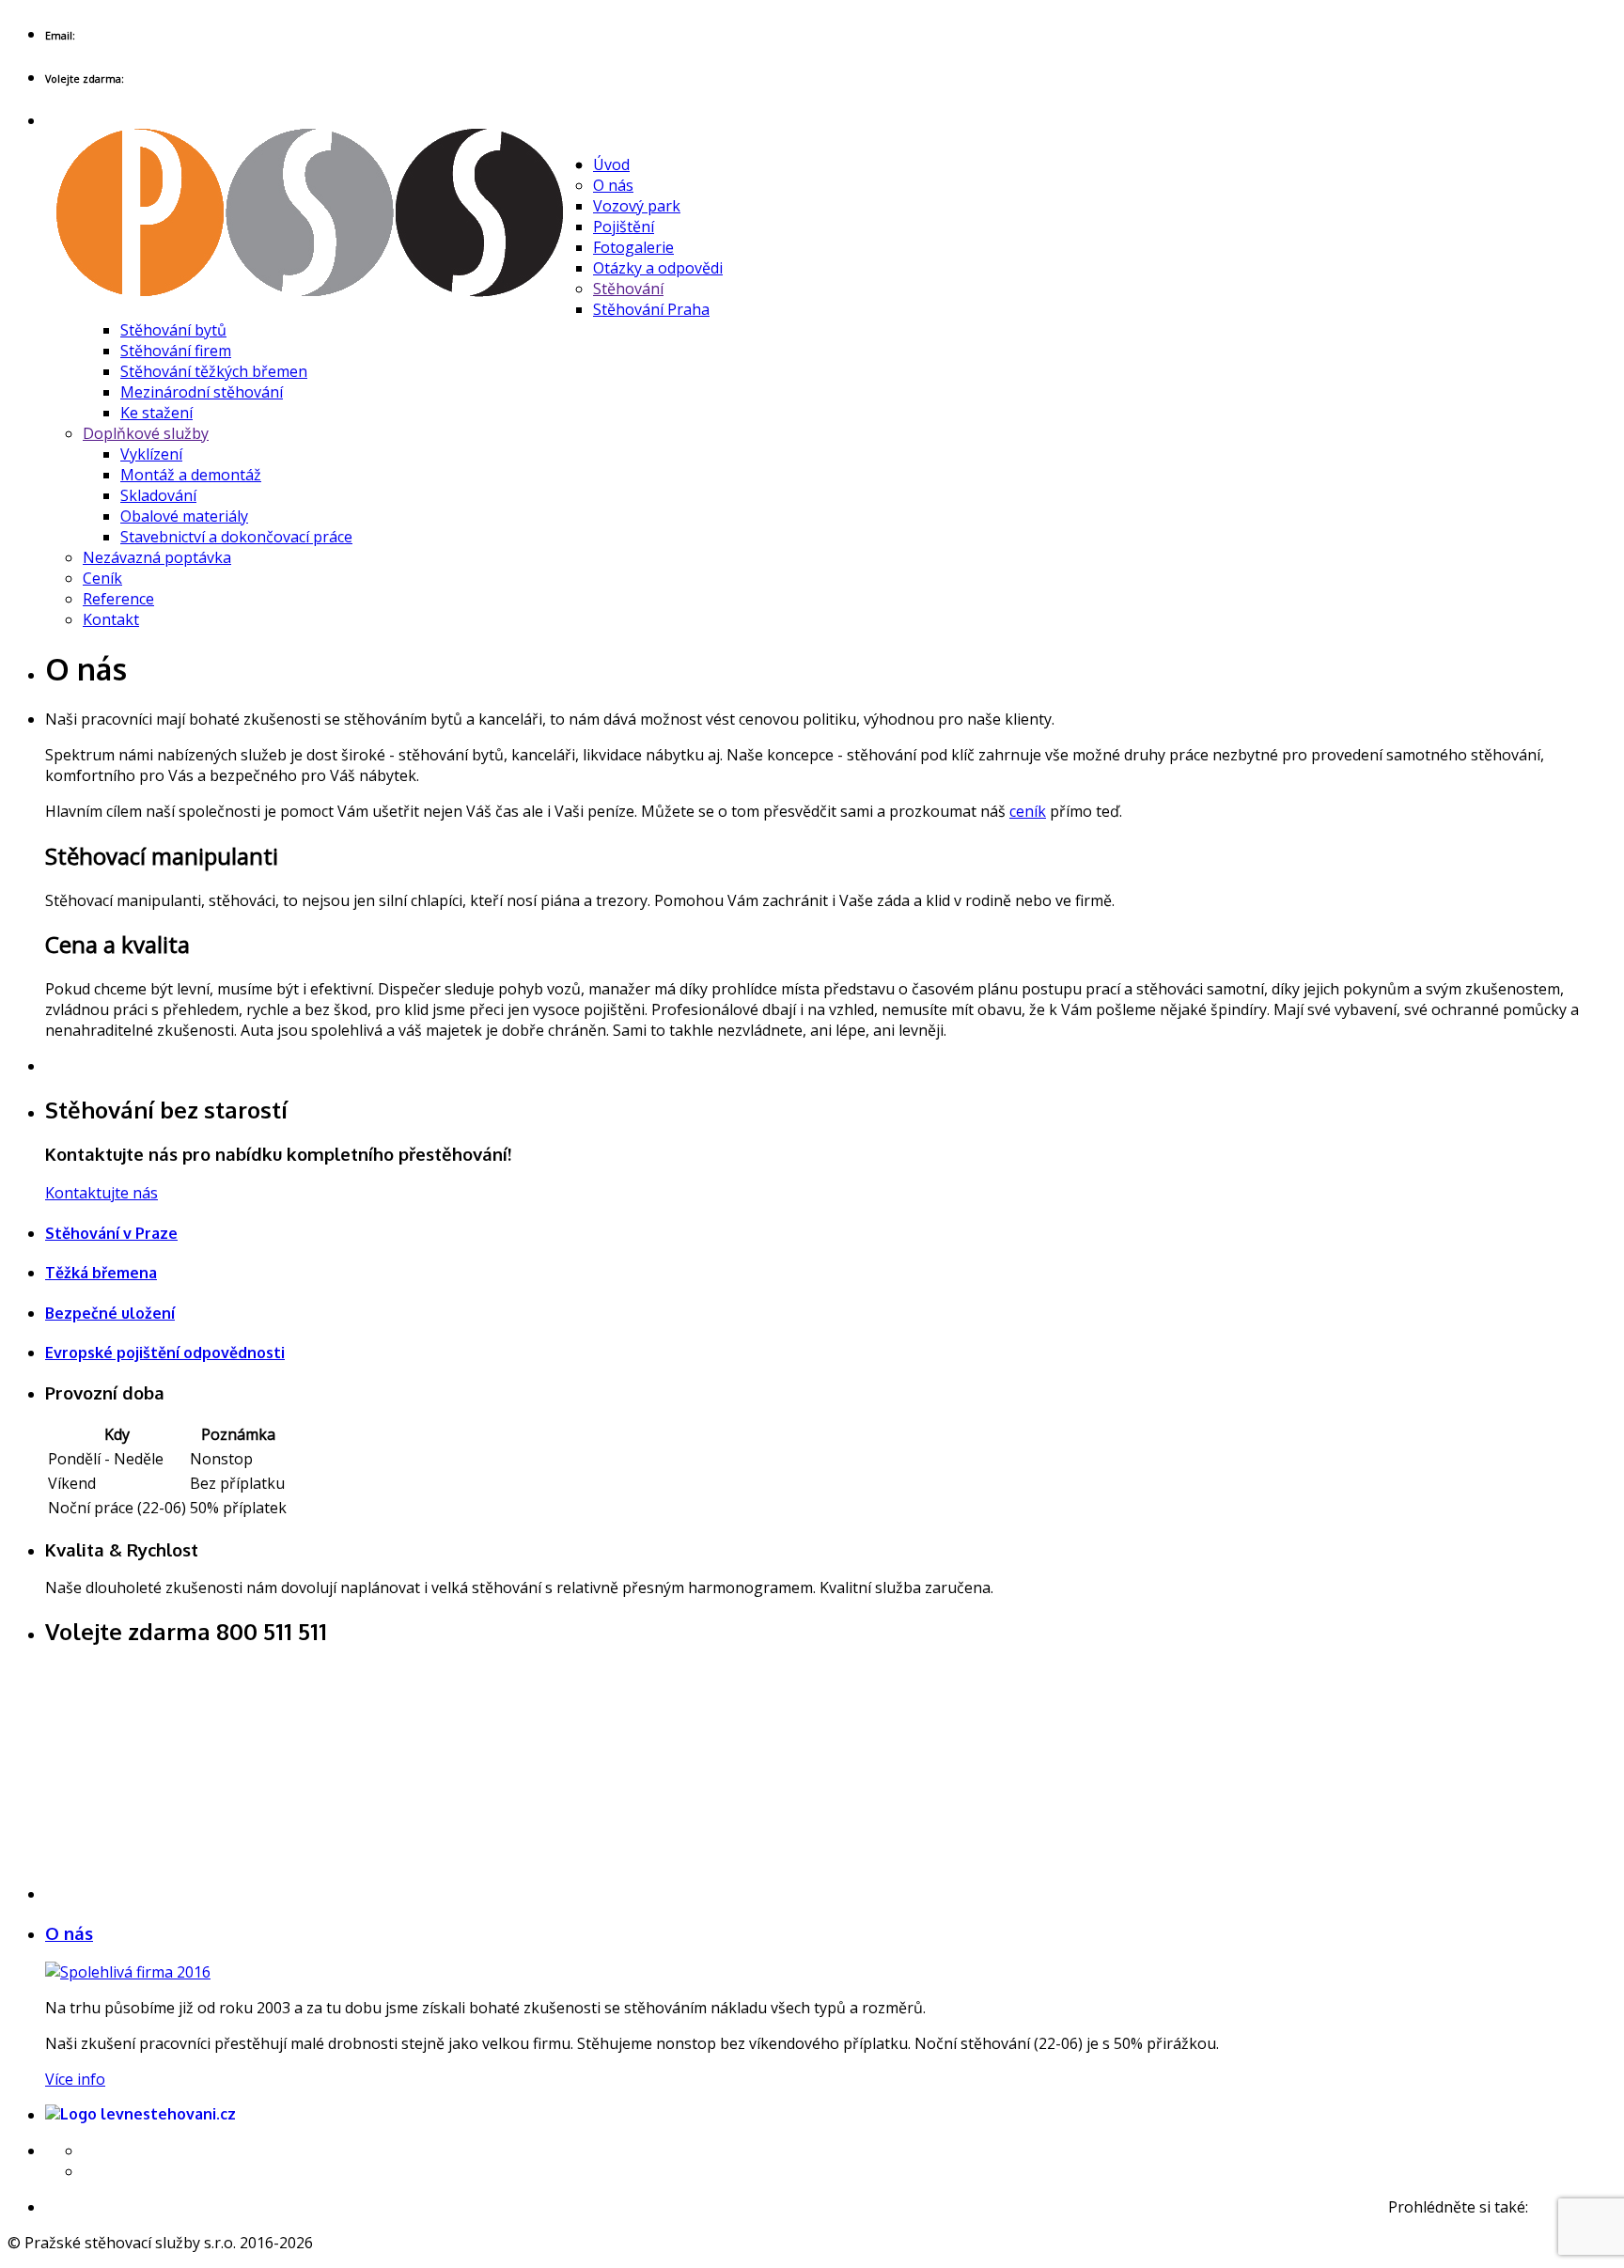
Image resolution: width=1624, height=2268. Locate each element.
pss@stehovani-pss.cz (151, 31)
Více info (75, 2079)
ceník (1028, 811)
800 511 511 (169, 77)
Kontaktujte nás (101, 1193)
